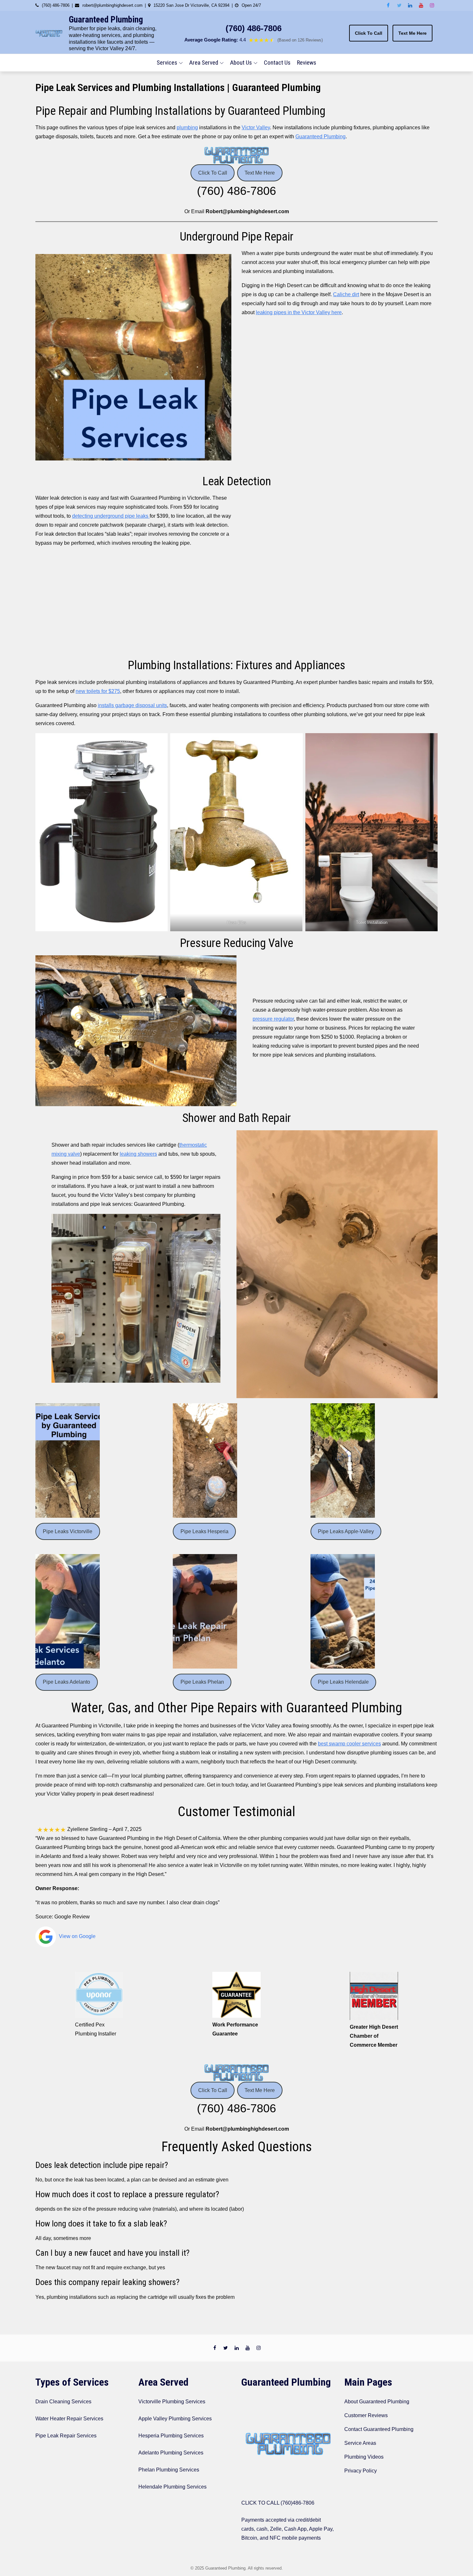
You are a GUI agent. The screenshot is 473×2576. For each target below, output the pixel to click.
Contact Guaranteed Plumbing (379, 2429)
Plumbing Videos (364, 2457)
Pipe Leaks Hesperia (204, 1531)
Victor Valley (256, 127)
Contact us (277, 63)
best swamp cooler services (349, 1744)
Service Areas (360, 2443)
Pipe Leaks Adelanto (66, 1682)
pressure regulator (273, 1019)
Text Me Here (413, 33)
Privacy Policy (361, 2471)
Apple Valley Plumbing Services (175, 2419)
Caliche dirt (346, 294)
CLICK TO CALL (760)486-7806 (278, 2503)
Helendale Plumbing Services (172, 2487)
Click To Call (369, 33)
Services (167, 63)
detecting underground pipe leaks (111, 516)
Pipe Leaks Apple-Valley (346, 1531)
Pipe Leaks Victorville (68, 1531)
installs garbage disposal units (132, 705)
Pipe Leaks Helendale (343, 1682)
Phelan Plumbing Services (169, 2470)
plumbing (187, 127)
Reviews (307, 63)
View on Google (77, 1936)
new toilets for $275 (98, 691)
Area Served (204, 63)
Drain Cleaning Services (63, 2402)
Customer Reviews (366, 2415)
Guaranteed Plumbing (106, 20)
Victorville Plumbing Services (172, 2402)
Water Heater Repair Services (69, 2419)
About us (241, 63)
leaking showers (138, 1154)
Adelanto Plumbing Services (171, 2453)
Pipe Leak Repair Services (66, 2436)
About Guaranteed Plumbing (377, 2402)
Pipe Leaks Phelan (202, 1682)
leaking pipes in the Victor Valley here (299, 312)
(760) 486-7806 (254, 28)
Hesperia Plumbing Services (171, 2436)
